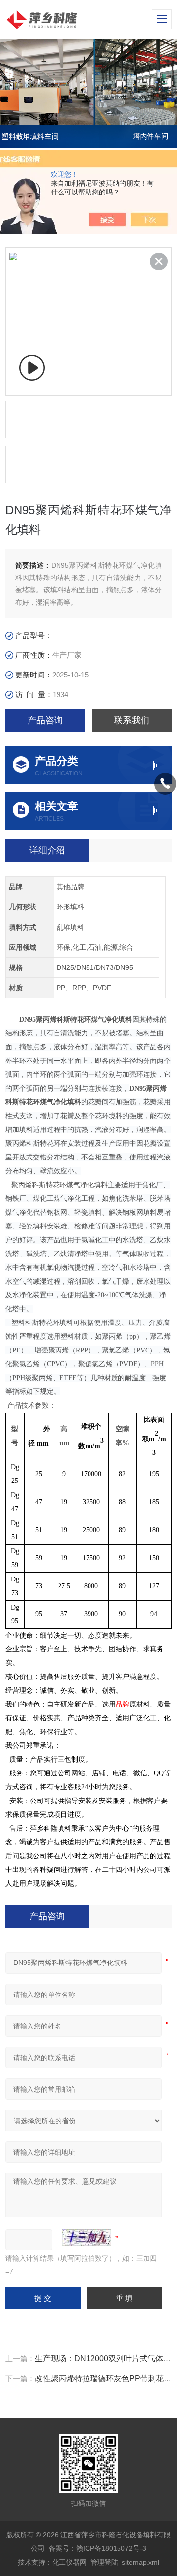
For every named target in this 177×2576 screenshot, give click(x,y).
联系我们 (132, 720)
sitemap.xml (141, 2562)
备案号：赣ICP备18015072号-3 (97, 2548)
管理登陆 (104, 2562)
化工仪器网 (69, 2562)
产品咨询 (45, 720)
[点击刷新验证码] (87, 2238)
